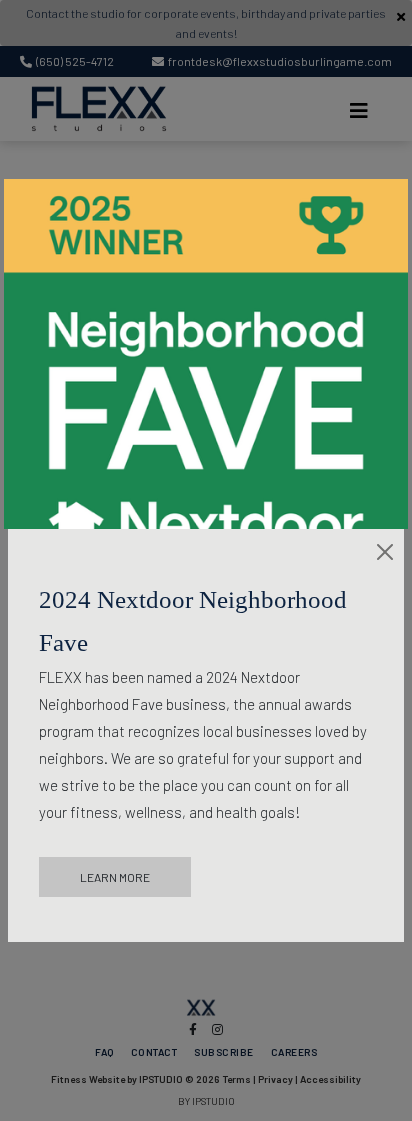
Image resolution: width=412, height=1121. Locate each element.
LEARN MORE (115, 877)
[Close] (385, 552)
